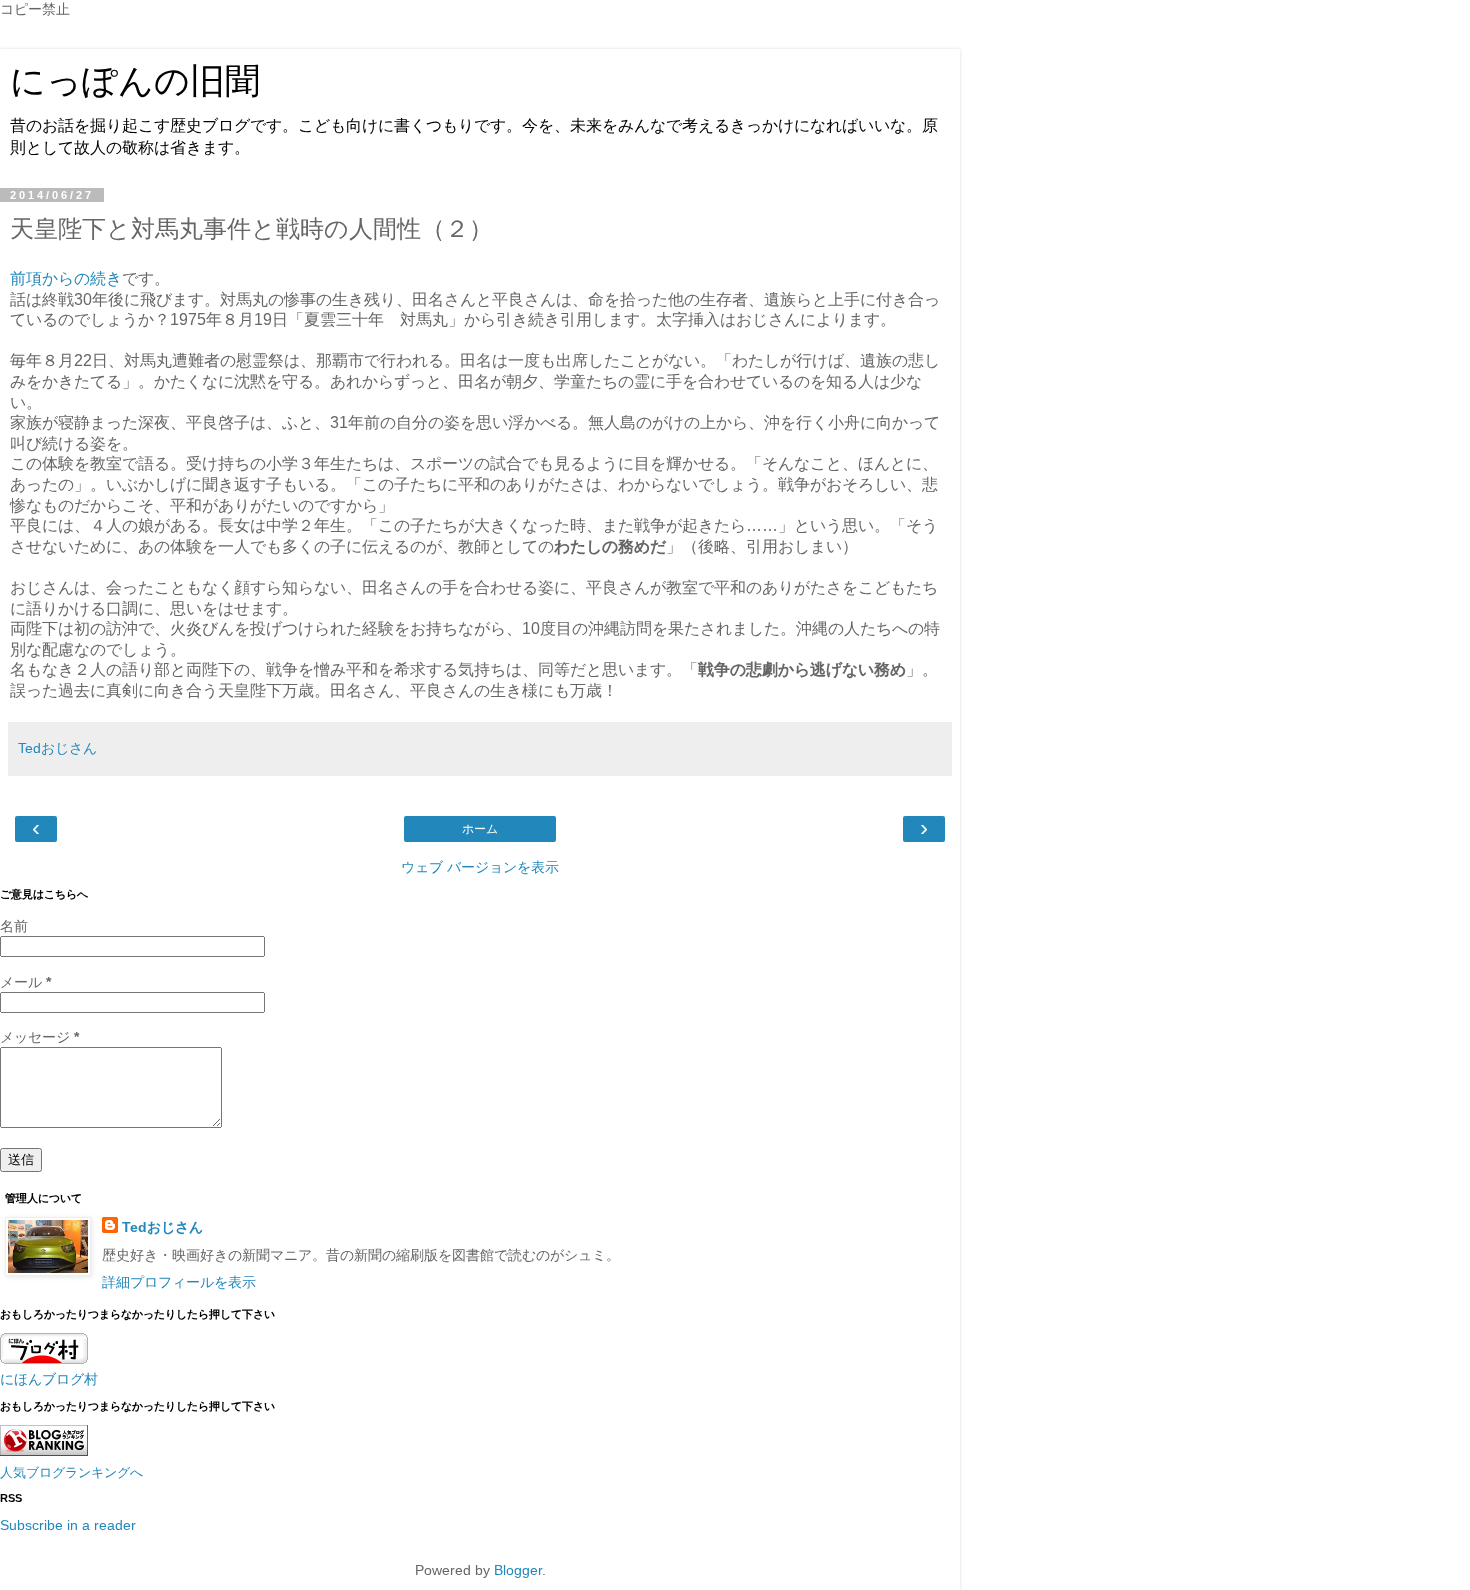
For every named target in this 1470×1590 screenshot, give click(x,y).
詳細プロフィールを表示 (179, 1282)
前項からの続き (66, 278)
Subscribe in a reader (68, 1525)
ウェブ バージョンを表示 (480, 867)
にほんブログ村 (49, 1379)
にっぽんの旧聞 (135, 81)
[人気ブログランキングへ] (44, 1451)
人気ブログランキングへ (71, 1472)
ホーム (480, 829)
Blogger (518, 1570)
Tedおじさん (162, 1227)
